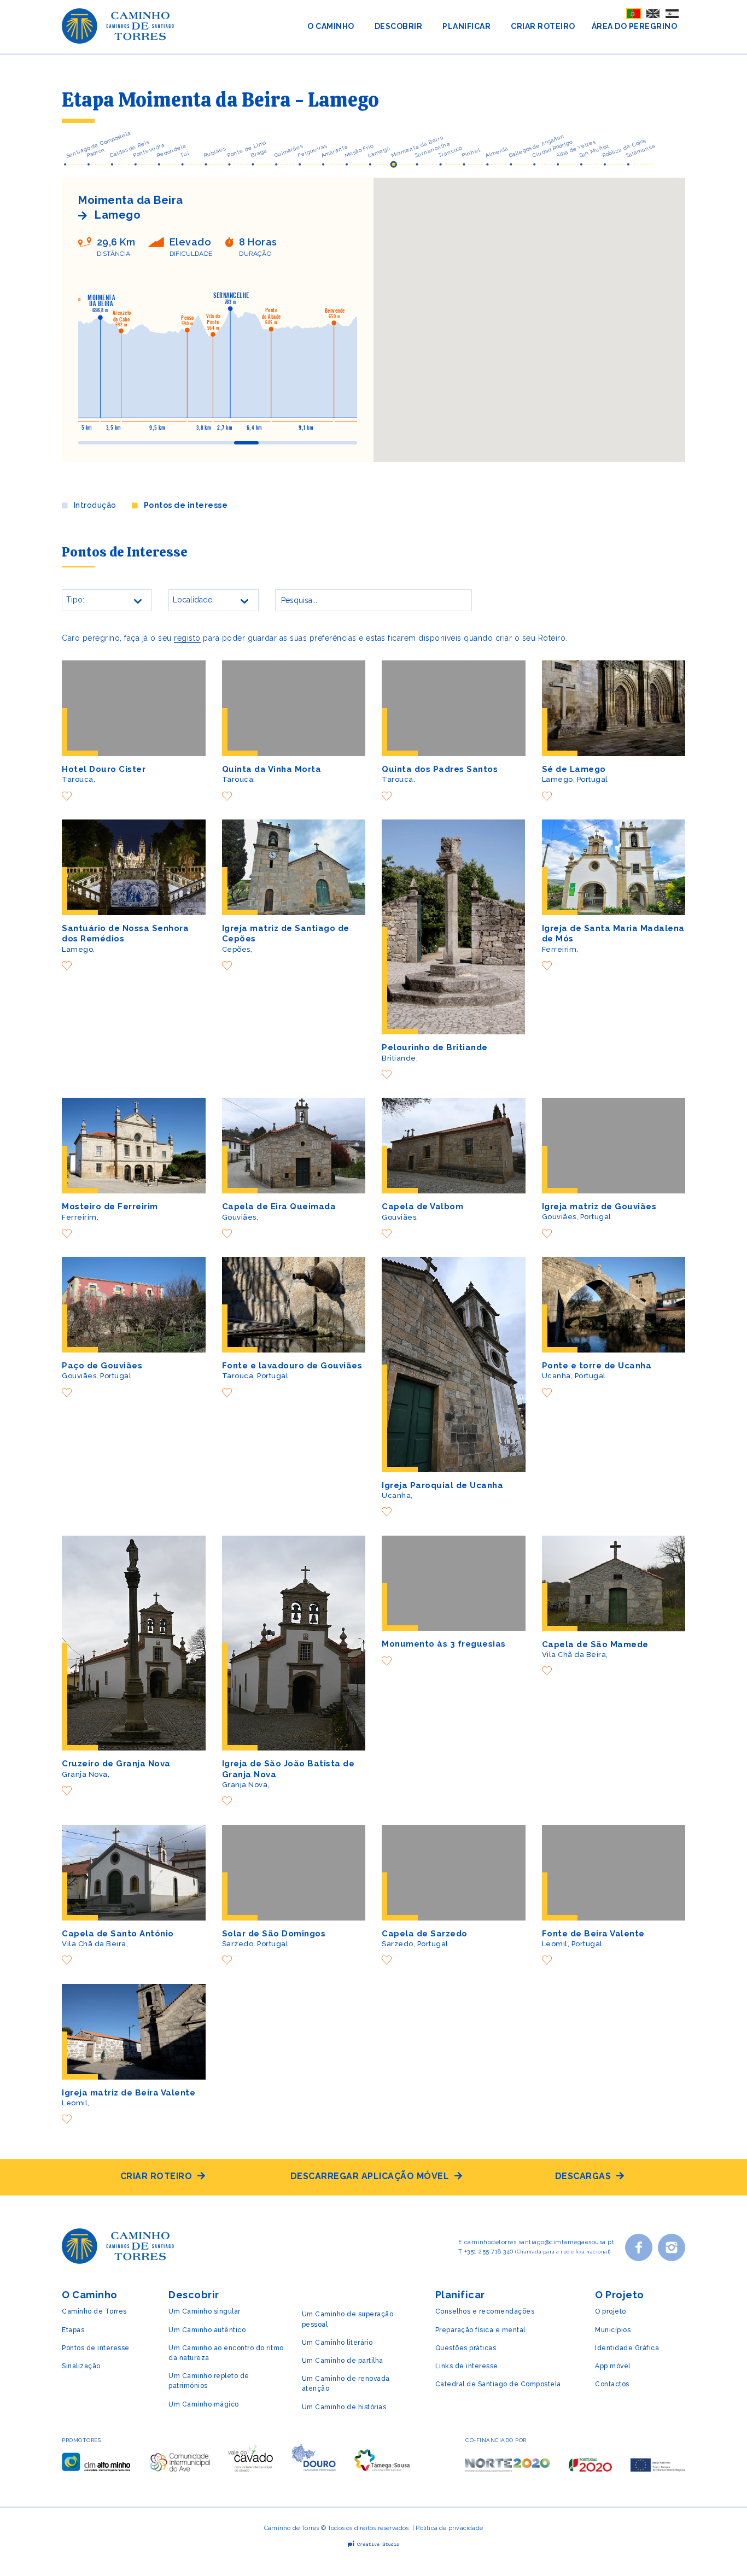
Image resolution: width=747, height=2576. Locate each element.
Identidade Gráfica (627, 2348)
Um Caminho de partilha (343, 2361)
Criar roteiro (156, 2176)
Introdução (95, 505)
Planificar (466, 26)
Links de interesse (467, 2366)
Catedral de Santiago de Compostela (498, 2384)
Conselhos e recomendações (485, 2311)
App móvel (613, 2366)
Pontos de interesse (186, 505)
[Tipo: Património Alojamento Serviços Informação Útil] (107, 606)
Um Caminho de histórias (344, 2407)
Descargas (583, 2176)
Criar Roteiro (543, 26)
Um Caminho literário (337, 2343)
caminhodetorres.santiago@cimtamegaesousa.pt (539, 2242)
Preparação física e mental (480, 2330)
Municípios (613, 2330)
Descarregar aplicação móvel (370, 2176)
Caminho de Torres (94, 2311)
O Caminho (331, 26)
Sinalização (81, 2366)
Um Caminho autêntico (207, 2330)
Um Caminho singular (205, 2311)
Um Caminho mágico (204, 2404)
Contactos (612, 2384)
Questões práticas (466, 2348)
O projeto (611, 2311)
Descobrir (399, 26)
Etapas (73, 2330)
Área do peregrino (635, 26)
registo (187, 638)
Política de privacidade (449, 2528)
